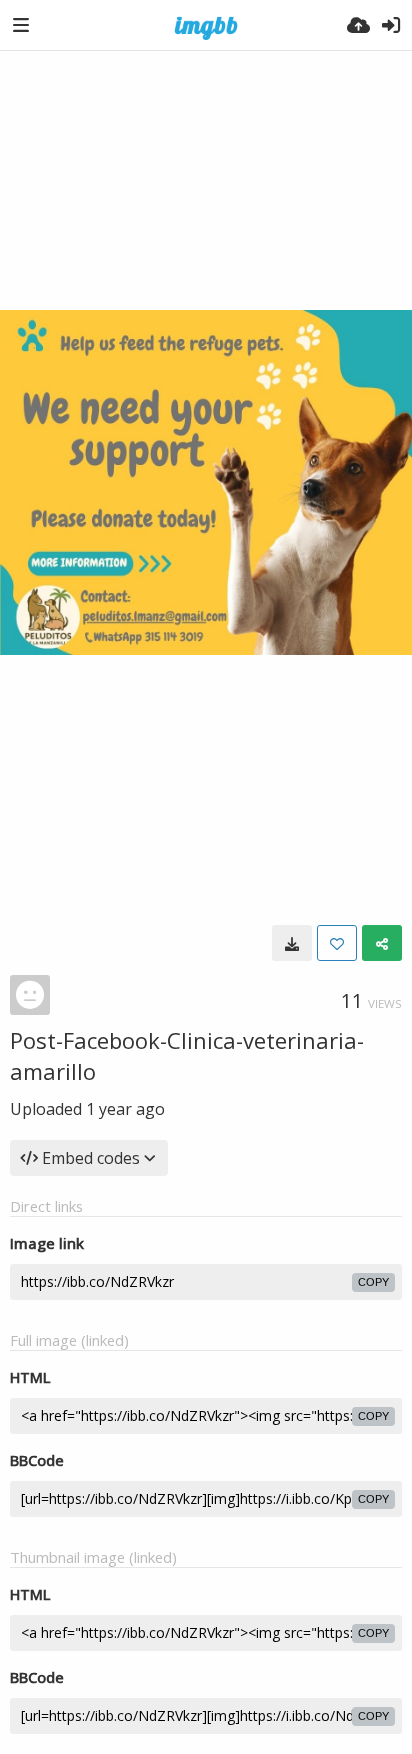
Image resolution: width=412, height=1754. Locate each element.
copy (373, 1282)
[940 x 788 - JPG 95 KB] (292, 943)
